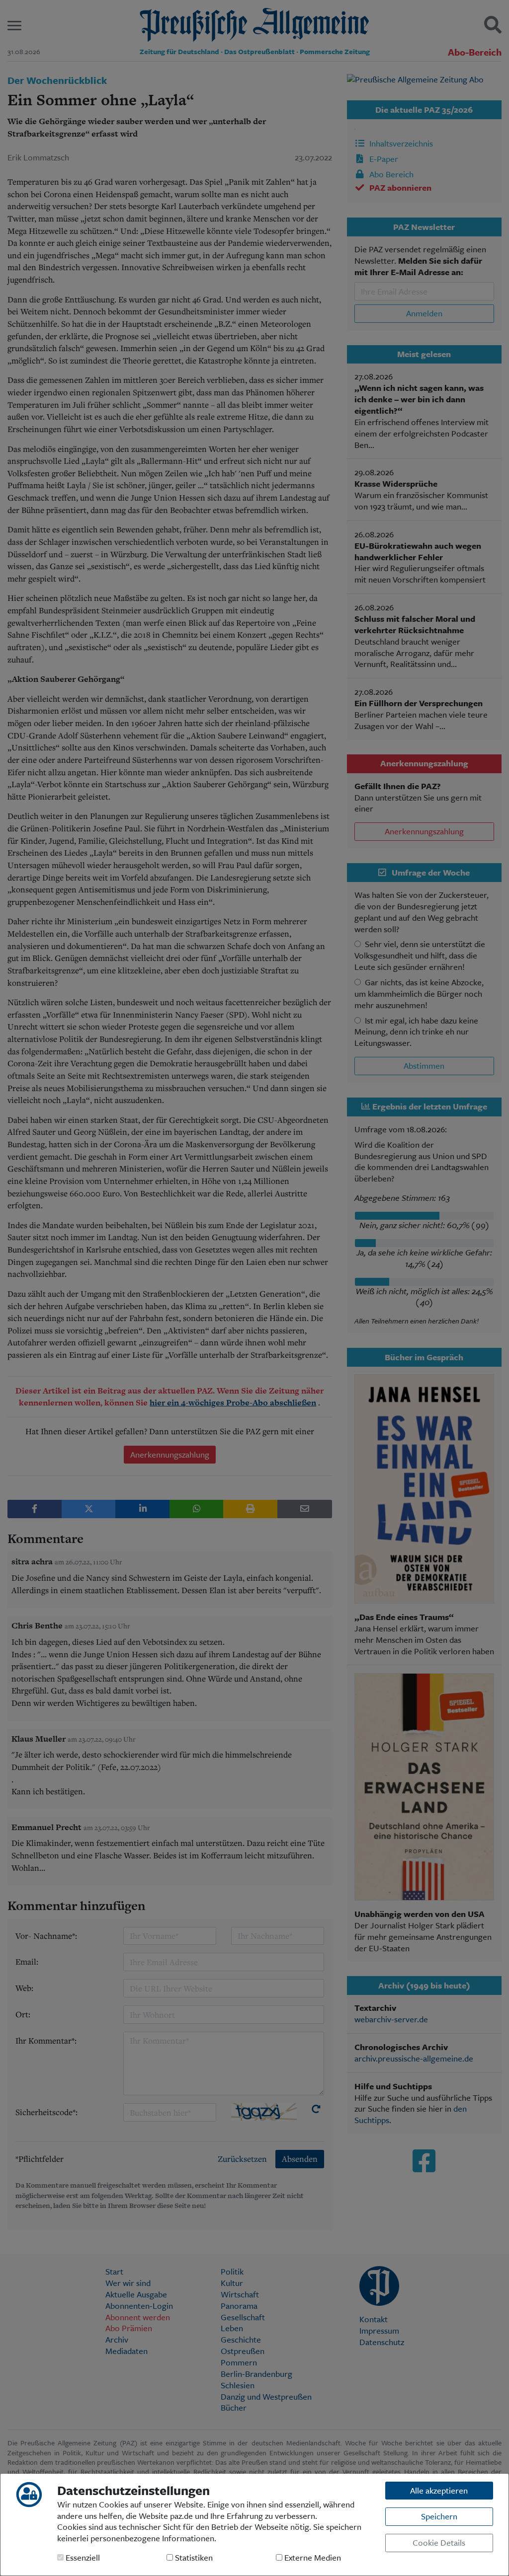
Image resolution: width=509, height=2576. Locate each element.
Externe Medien (312, 2558)
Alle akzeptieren (439, 2490)
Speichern (439, 2516)
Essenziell (82, 2558)
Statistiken (193, 2558)
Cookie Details (439, 2542)
